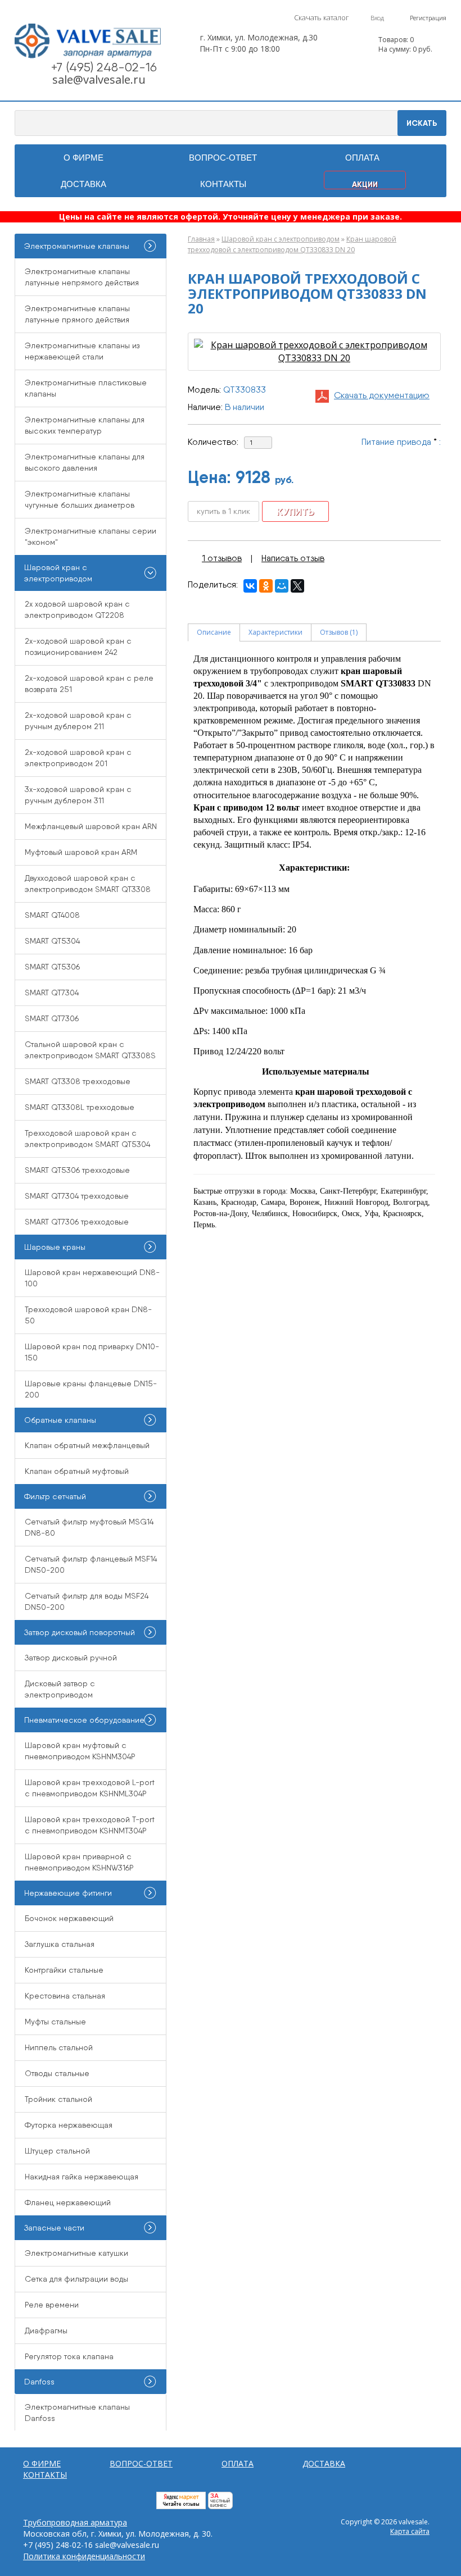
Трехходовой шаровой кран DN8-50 (88, 1315)
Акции (365, 184)
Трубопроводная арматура (75, 2522)
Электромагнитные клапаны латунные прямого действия (77, 314)
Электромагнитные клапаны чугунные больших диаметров (80, 499)
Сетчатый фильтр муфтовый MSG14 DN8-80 (89, 1527)
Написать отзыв (293, 558)
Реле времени (52, 2305)
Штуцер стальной (57, 2151)
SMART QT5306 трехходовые (77, 1170)
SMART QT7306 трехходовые (77, 1222)
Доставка (83, 184)
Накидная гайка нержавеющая (82, 2177)
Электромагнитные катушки (76, 2253)
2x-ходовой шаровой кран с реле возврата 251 (89, 684)
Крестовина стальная (65, 1996)
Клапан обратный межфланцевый (87, 1445)
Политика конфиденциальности (84, 2556)
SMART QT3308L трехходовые (80, 1107)
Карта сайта (410, 2531)
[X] (297, 586)
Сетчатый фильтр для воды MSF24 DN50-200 (87, 1601)
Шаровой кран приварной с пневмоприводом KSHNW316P (79, 1862)
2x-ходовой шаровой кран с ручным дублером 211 (78, 721)
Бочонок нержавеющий (69, 1918)
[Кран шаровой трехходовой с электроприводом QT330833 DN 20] (314, 351)
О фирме (83, 158)
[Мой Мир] (282, 586)
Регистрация (428, 18)
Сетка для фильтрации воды (76, 2279)
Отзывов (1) (339, 632)
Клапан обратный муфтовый (77, 1471)
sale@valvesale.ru (99, 79)
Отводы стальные (57, 2073)
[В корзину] (363, 45)
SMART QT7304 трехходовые (77, 1196)
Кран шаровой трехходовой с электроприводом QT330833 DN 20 (292, 244)
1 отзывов (222, 558)
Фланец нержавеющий (68, 2202)
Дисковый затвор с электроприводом (60, 1689)
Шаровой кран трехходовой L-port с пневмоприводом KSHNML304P (90, 1788)
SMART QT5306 (52, 967)
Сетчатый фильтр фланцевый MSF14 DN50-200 (91, 1564)
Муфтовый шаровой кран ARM (81, 852)
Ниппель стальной (59, 2047)
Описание (214, 632)
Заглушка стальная (60, 1944)
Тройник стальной (58, 2099)
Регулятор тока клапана (69, 2356)
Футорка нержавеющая (69, 2125)
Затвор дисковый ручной (71, 1658)
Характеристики (275, 632)
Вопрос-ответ (223, 158)
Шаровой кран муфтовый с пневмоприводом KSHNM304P (80, 1751)
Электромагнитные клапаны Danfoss (77, 2413)
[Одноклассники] (266, 586)
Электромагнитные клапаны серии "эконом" (91, 536)
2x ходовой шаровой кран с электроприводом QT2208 (77, 609)
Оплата (362, 158)
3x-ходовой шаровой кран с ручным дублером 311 (78, 795)
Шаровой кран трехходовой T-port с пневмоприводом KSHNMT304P (90, 1825)
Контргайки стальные (64, 1970)
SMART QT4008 (52, 915)
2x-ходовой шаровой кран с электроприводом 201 (78, 758)
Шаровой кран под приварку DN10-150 (92, 1352)
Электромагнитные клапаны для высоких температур (85, 425)
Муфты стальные (55, 2022)
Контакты (223, 184)
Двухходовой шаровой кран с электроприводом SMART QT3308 (88, 884)
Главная (201, 239)
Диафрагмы (46, 2331)
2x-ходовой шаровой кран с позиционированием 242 (78, 647)
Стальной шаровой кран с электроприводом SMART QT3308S (90, 1050)
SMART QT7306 (52, 1018)
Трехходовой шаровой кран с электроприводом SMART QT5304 (87, 1139)
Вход (377, 18)
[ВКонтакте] (250, 586)
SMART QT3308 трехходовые (78, 1081)
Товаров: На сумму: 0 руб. (405, 44)
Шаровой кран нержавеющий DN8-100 (92, 1278)
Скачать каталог (322, 17)
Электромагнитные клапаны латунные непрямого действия (82, 277)
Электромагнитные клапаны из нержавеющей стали (82, 351)
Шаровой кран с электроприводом (281, 239)
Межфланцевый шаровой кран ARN (91, 826)
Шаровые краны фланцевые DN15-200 (91, 1389)
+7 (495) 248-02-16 (104, 67)
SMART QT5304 (52, 941)
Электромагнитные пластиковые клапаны (86, 388)
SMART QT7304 (52, 993)
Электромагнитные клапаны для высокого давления (85, 462)
